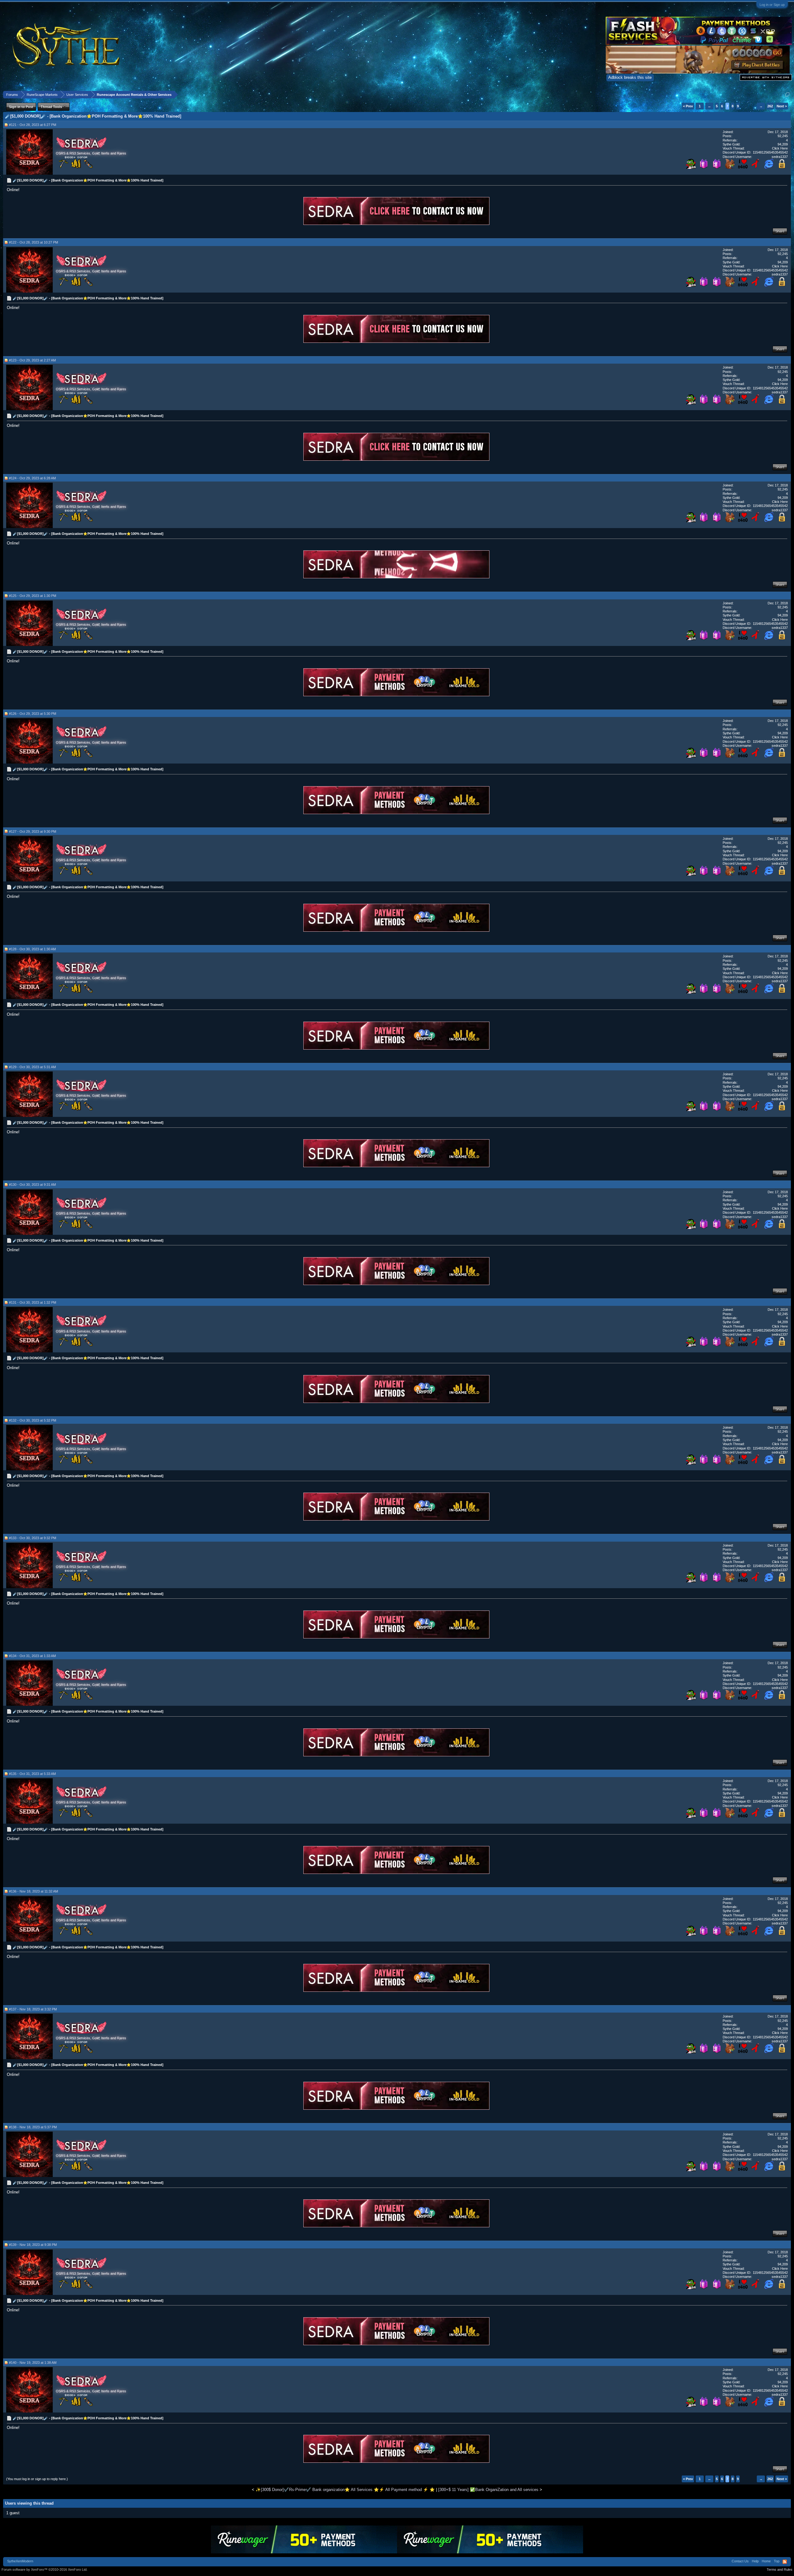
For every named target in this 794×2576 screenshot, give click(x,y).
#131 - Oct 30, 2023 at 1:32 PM (33, 1302)
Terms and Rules (780, 2569)
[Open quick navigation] (787, 94)
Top (777, 2561)
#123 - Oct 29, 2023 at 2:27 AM (32, 360)
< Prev (688, 106)
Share (780, 231)
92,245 (783, 136)
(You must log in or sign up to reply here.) (37, 2479)
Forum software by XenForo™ (45, 2569)
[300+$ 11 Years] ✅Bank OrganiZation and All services (488, 2490)
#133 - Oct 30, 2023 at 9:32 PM (33, 1538)
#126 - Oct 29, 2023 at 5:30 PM (33, 714)
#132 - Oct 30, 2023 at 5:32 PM (33, 1420)
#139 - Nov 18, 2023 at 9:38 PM (33, 2245)
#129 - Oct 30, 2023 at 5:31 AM (32, 1067)
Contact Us (740, 2561)
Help (755, 2561)
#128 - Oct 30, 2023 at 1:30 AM (32, 949)
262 (770, 106)
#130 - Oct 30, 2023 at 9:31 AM (32, 1185)
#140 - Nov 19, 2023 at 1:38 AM (33, 2363)
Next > (782, 106)
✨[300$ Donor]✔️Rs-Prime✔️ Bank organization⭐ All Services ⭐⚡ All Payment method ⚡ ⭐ (345, 2490)
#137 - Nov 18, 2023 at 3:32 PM (33, 2009)
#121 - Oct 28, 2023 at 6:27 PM (33, 125)
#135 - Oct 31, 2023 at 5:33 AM (32, 1774)
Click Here (780, 148)
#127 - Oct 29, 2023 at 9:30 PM (33, 831)
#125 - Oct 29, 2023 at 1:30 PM (33, 596)
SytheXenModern (20, 2561)
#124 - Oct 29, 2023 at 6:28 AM (32, 478)
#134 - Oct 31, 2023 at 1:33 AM (32, 1656)
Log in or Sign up (772, 5)
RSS (785, 2562)
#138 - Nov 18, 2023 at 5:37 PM (33, 2127)
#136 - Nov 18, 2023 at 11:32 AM (33, 1891)
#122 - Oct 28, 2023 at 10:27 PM (33, 242)
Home (766, 2561)
